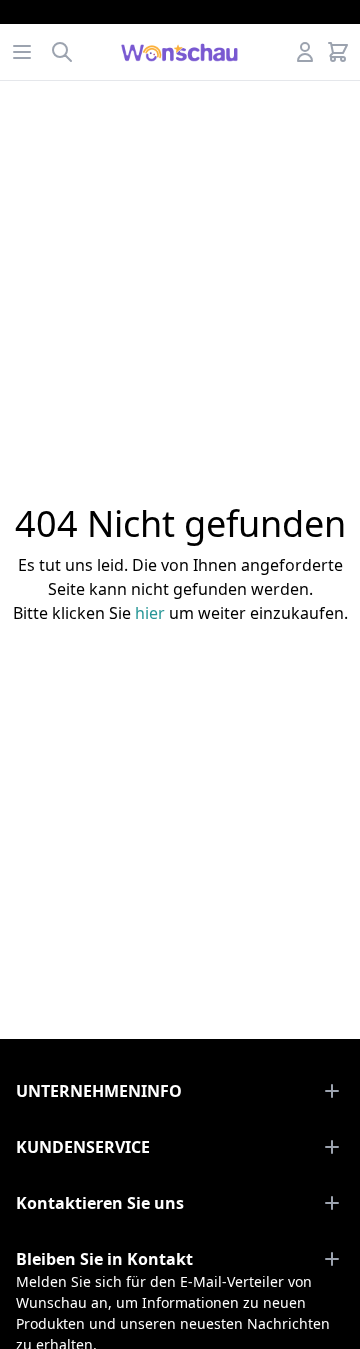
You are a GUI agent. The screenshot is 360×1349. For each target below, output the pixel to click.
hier (150, 613)
